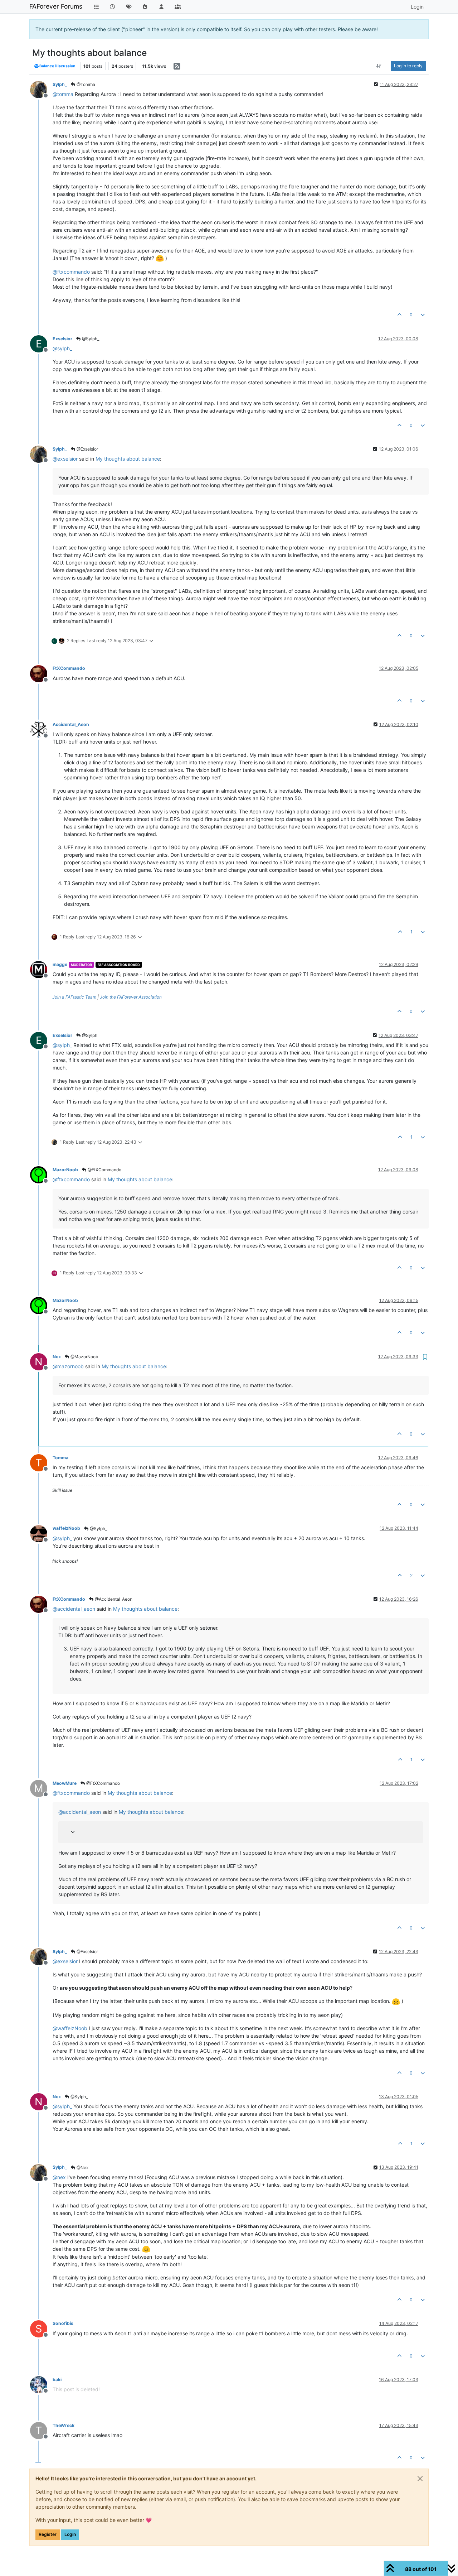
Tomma (60, 1458)
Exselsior (62, 339)
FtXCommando (69, 668)
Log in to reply (408, 66)
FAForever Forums (56, 6)
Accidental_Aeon (71, 724)
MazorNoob (65, 1170)
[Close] (420, 2479)
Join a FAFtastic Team (74, 997)
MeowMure (65, 1783)
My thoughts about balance (128, 459)
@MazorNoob (84, 1357)
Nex (57, 1357)
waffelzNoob (66, 1528)
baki (57, 2380)
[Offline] (41, 89)
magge (60, 964)
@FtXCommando (104, 1170)
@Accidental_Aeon (113, 1599)
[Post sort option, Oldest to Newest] (379, 66)
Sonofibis (63, 2323)
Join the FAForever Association (131, 997)
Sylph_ (60, 84)
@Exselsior (87, 449)
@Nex (82, 2168)
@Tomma (85, 84)
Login (70, 2534)
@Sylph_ (90, 339)
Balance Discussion (57, 66)
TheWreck (64, 2425)
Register (48, 2534)
